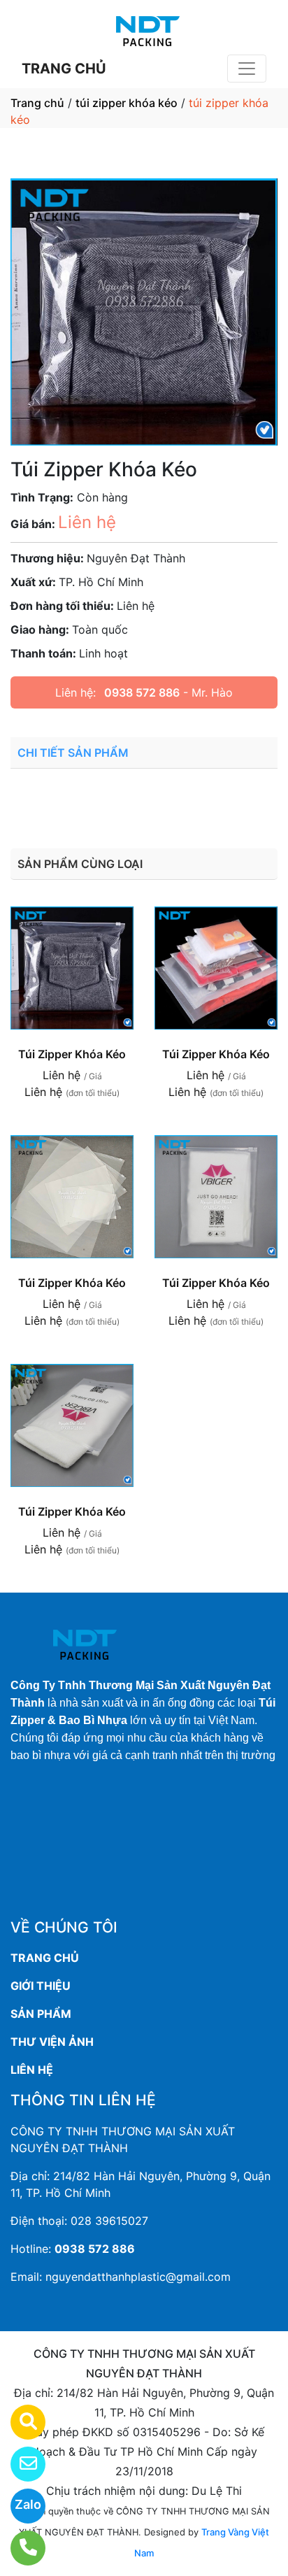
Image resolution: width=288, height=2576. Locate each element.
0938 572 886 (142, 692)
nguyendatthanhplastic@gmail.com (138, 2277)
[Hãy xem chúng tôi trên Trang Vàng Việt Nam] (19, 2422)
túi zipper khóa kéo (127, 103)
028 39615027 (109, 2221)
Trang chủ (37, 103)
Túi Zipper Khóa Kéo (72, 1054)
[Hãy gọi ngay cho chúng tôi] (19, 2548)
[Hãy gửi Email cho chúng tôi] (19, 2464)
